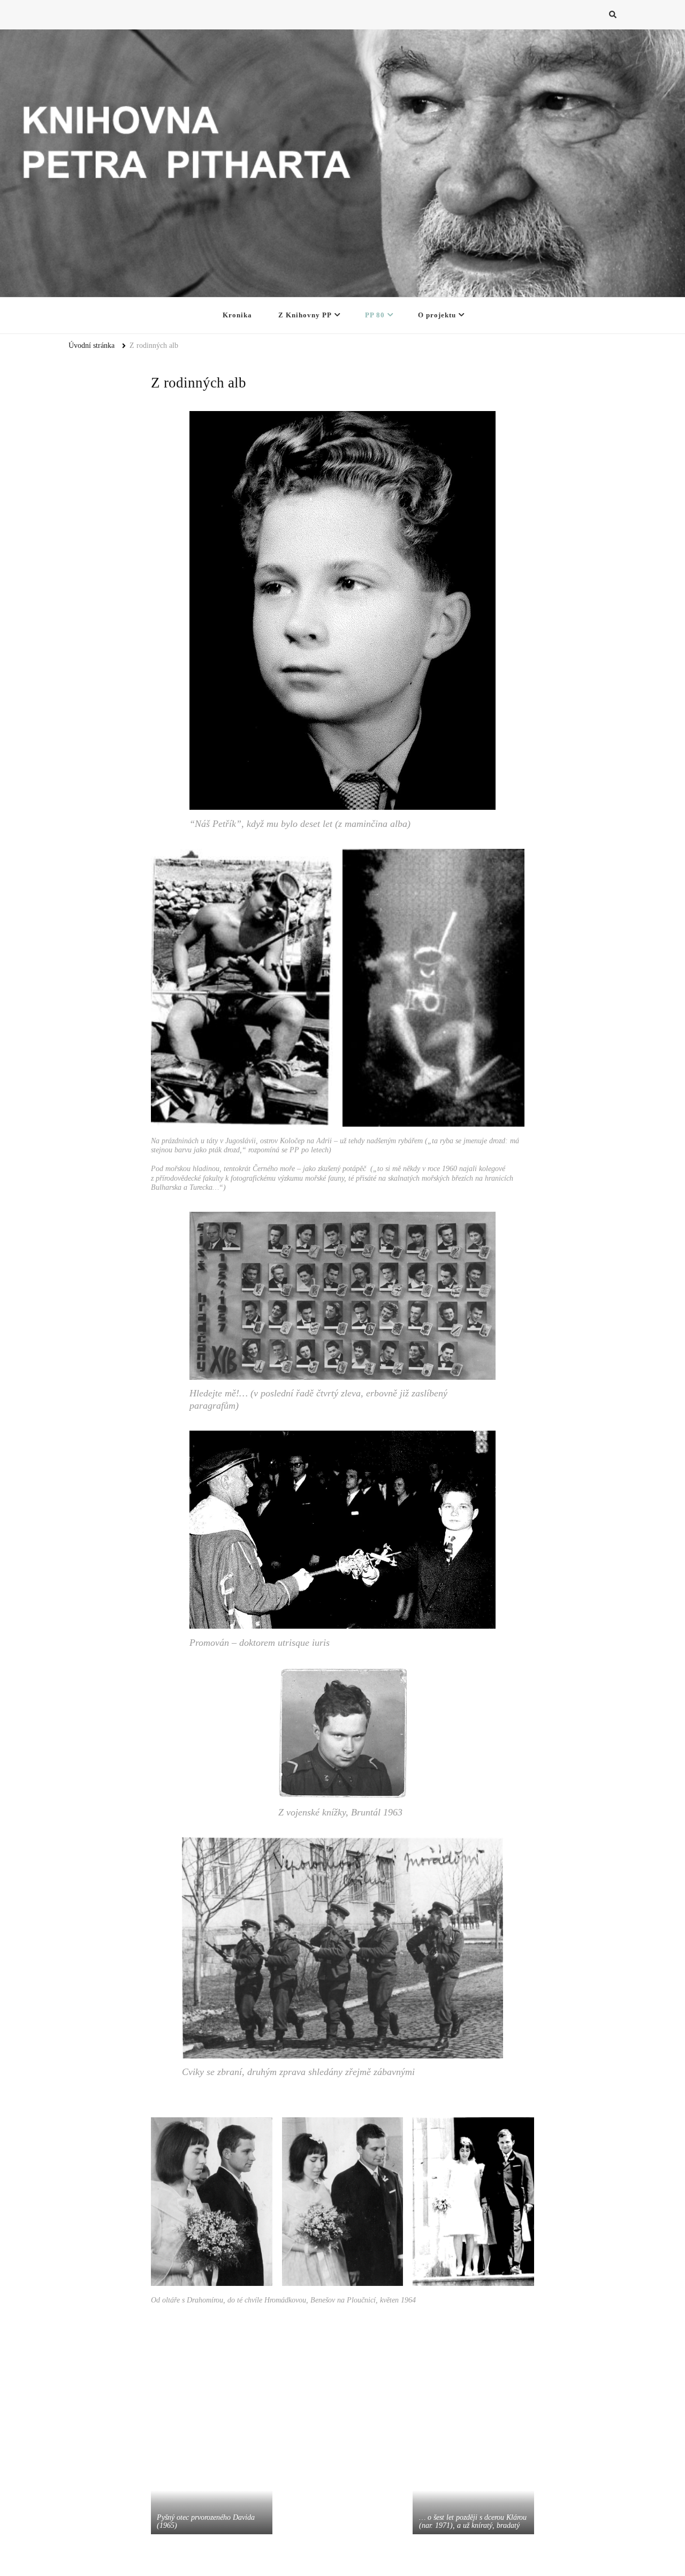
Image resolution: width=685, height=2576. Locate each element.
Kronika (237, 315)
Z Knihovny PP (305, 315)
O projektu (437, 315)
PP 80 (375, 315)
